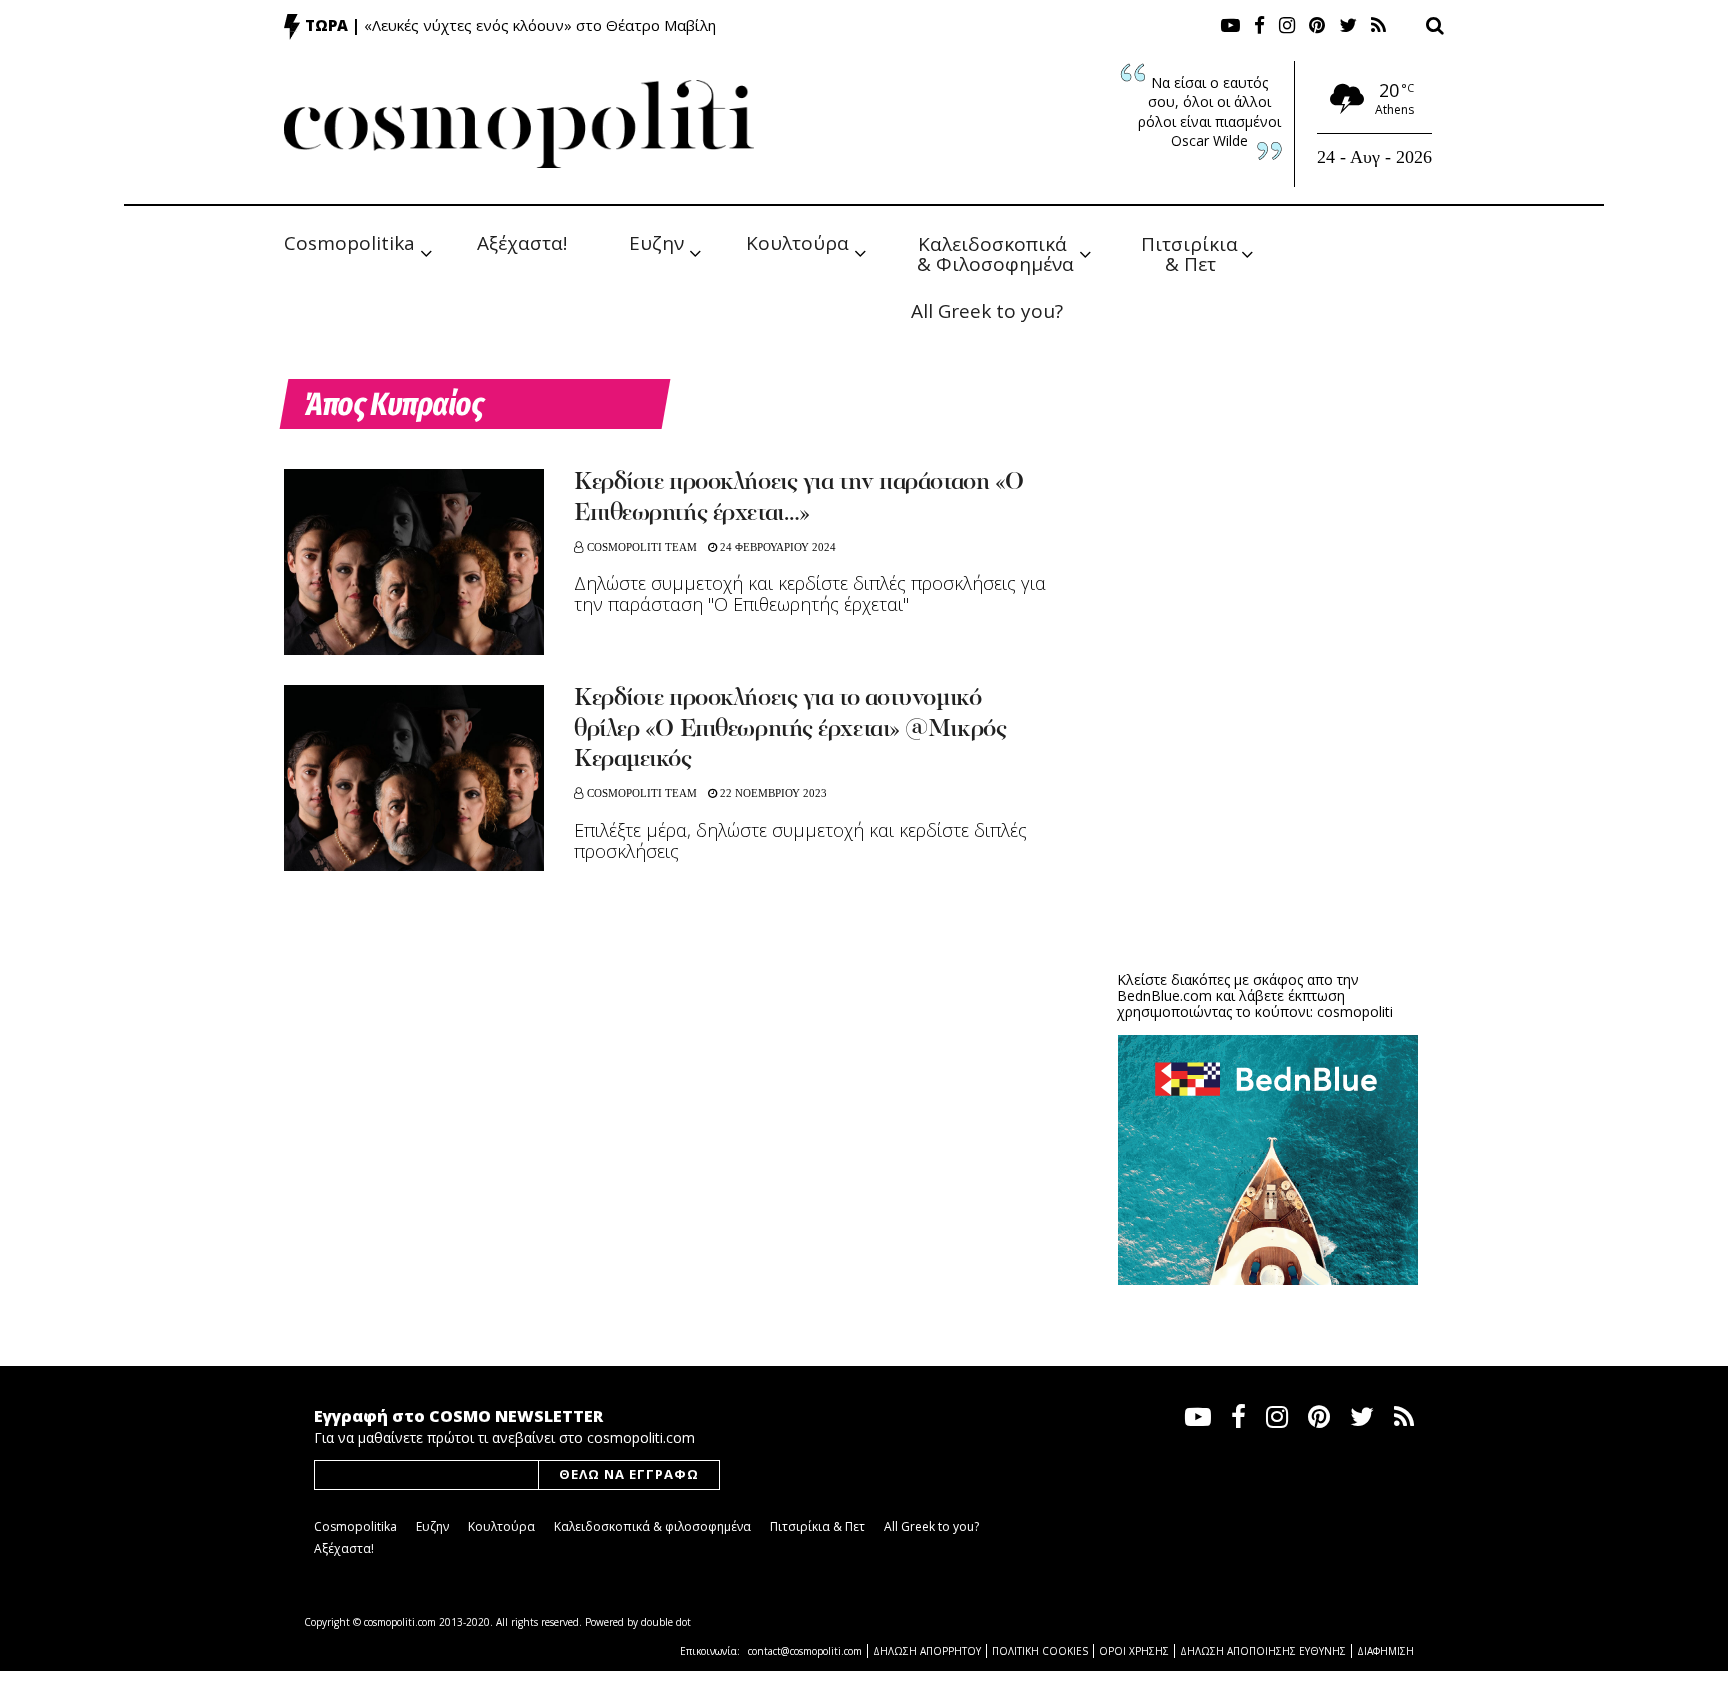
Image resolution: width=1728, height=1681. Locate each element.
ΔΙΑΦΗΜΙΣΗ (1385, 1651)
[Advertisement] (1268, 800)
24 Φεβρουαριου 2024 (776, 547)
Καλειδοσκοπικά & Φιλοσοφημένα (995, 252)
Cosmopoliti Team (642, 547)
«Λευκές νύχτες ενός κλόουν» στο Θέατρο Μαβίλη (540, 25)
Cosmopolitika (349, 243)
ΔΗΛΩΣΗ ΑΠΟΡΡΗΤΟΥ (927, 1651)
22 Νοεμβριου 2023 (772, 793)
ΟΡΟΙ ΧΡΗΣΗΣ (1134, 1651)
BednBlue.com (1164, 995)
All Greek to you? (987, 311)
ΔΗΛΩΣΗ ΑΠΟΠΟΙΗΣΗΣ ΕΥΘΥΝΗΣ (1263, 1651)
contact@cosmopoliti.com (805, 1651)
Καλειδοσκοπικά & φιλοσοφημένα (652, 1526)
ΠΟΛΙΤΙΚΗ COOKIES (1040, 1651)
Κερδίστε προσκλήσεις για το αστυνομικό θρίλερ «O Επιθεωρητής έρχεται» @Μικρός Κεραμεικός (790, 730)
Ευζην (656, 243)
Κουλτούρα (797, 243)
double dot (666, 1622)
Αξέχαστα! (522, 243)
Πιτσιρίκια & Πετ (1192, 252)
